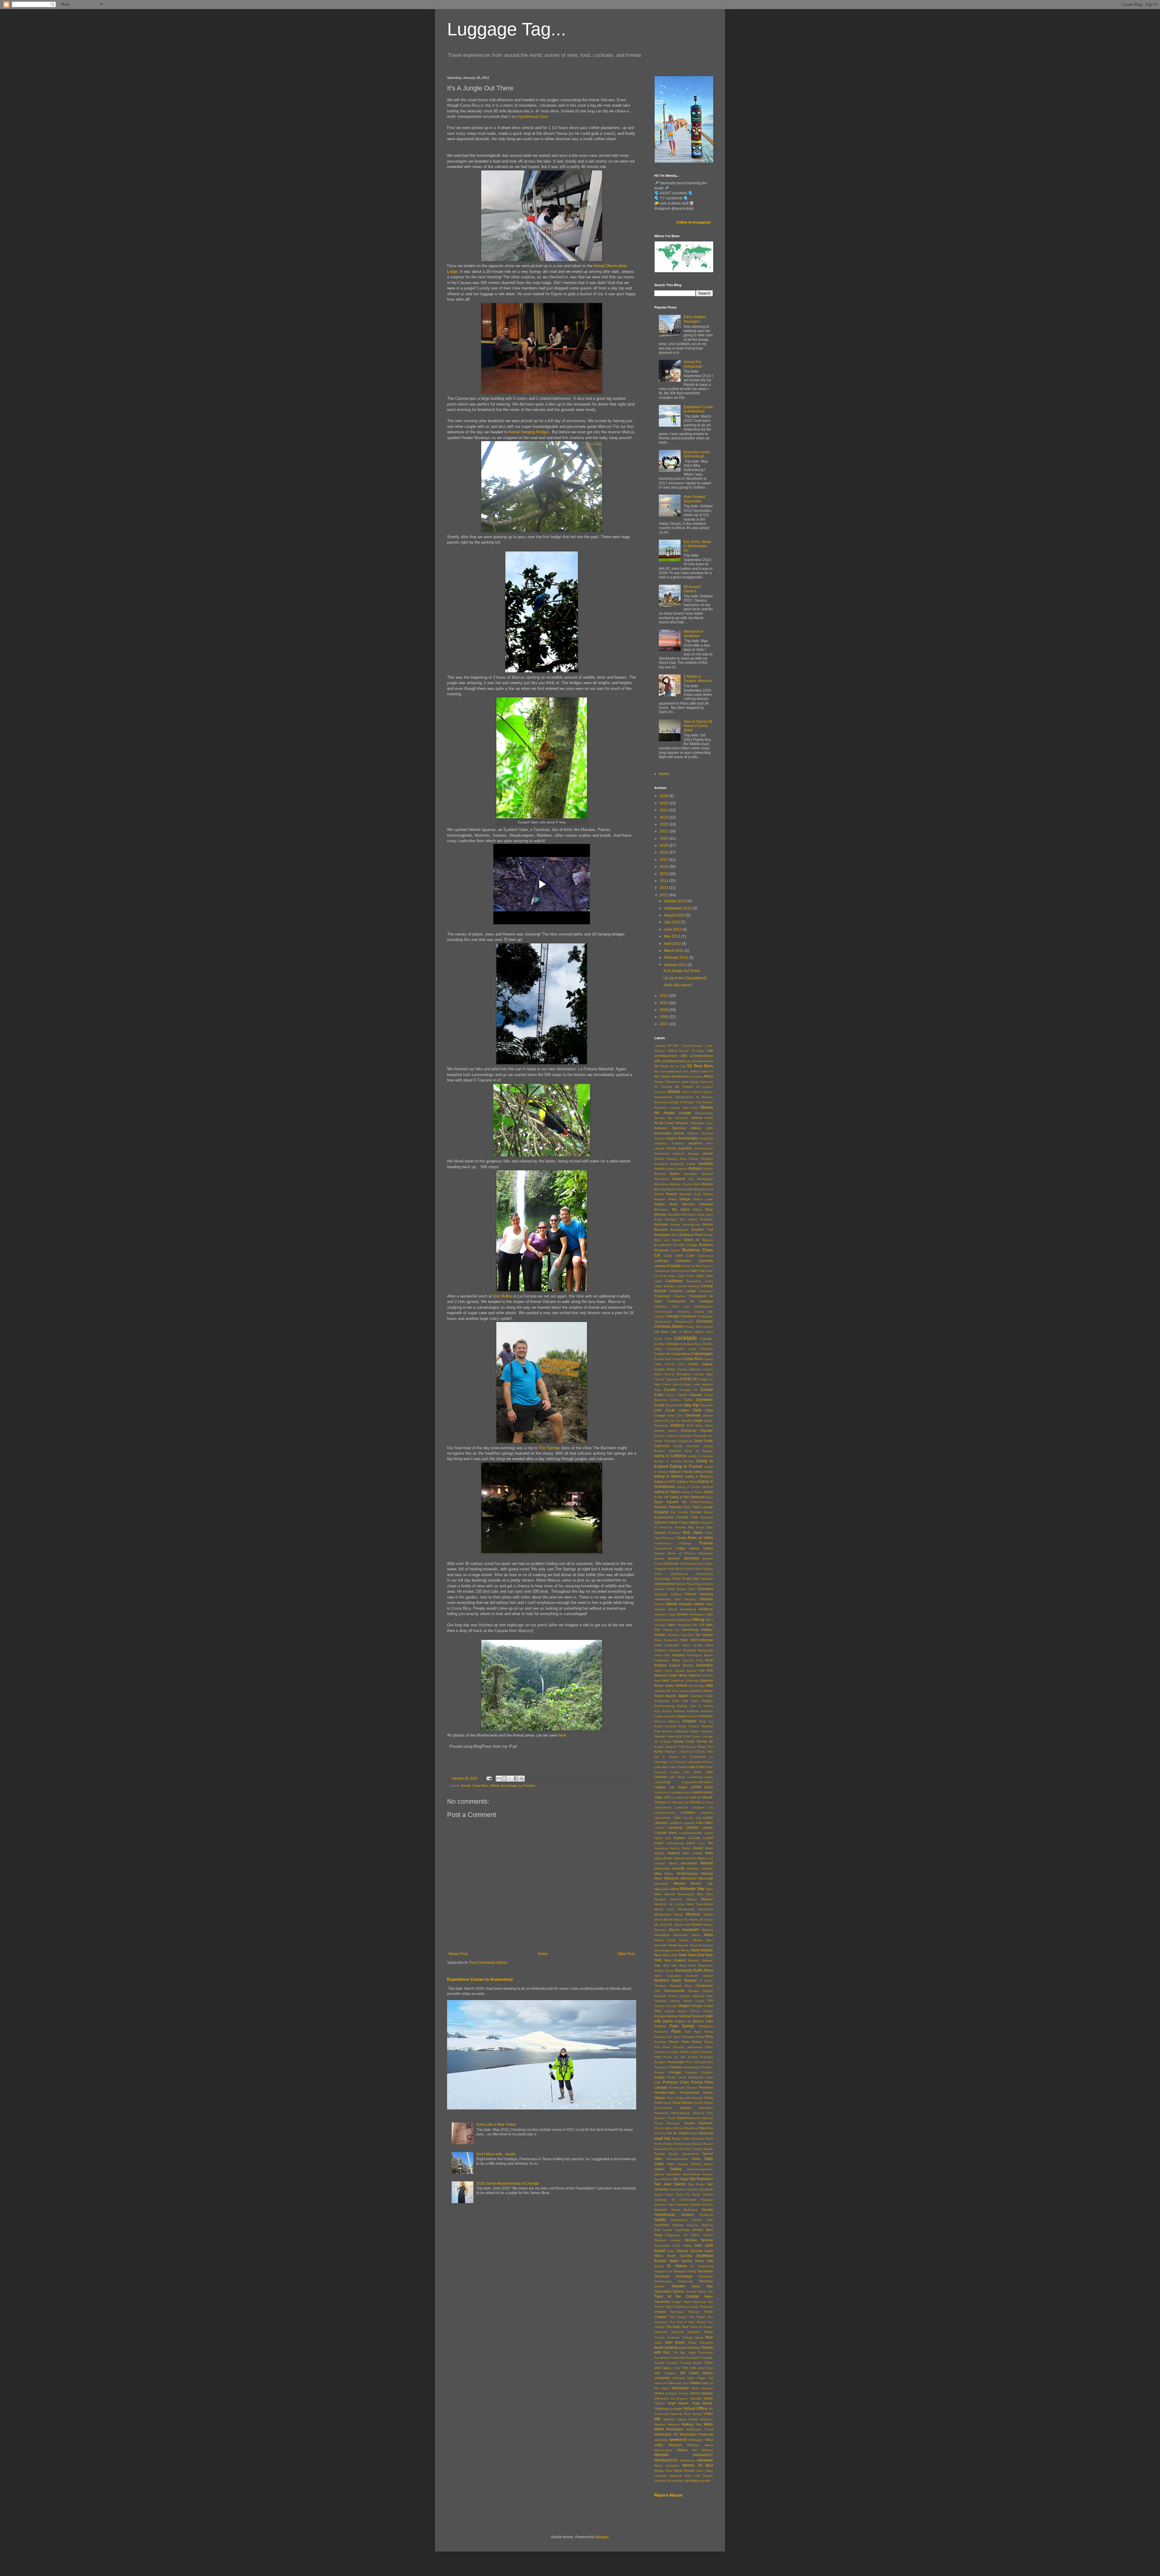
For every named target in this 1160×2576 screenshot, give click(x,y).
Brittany (708, 1240)
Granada (707, 1579)
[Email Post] (489, 1778)
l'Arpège (670, 1752)
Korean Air (705, 1741)
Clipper (699, 1332)
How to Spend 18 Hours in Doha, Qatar (698, 726)
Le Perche (693, 1802)
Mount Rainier (664, 1920)
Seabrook (706, 2215)
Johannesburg (664, 1706)
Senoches (662, 2225)
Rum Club (677, 2149)
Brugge (692, 1245)
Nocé (692, 1965)
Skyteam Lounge (668, 2240)
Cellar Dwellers (665, 1286)
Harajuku (690, 1599)
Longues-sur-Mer (690, 1833)
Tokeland (694, 2332)
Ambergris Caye (702, 1123)
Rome (658, 2144)
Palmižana (706, 2026)
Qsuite (708, 2103)
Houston (675, 1650)
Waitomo (674, 2424)
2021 (664, 831)
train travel (675, 2342)
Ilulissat (694, 1675)
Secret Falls (703, 2220)
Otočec (695, 2011)
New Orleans (702, 1950)
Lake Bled (661, 1767)
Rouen (708, 2144)
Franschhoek (663, 1548)
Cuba (659, 1395)
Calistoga (661, 1261)
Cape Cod (697, 1271)
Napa (708, 1935)
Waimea (660, 2424)
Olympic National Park (696, 1996)
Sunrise (660, 2286)
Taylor (669, 2307)
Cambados (683, 1261)
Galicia (708, 1548)
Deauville (707, 1405)
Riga (702, 2128)
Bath (697, 1184)
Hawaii (672, 1604)
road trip (662, 2138)
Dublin (708, 1441)
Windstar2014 (666, 2460)
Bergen (660, 1204)
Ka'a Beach (663, 1711)
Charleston (662, 1296)
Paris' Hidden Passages (695, 319)
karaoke (670, 1716)
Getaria (708, 1558)
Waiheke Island (675, 2419)
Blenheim (689, 1215)
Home (543, 1954)
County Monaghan (678, 1374)
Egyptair (672, 1502)
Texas (708, 2312)
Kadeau (679, 1711)
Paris (676, 2031)
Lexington (688, 1812)
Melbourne (671, 1878)
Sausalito (661, 2210)
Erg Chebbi (679, 1512)
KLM (679, 1736)
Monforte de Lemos (669, 1904)
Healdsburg (688, 1609)
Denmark (693, 1415)
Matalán (707, 1868)
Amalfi (709, 1118)
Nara (710, 1940)
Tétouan (694, 2312)
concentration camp (681, 1349)
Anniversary (688, 1138)
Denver (708, 1416)
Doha (699, 1425)
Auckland (661, 1164)
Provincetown (690, 2093)
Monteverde (686, 1909)
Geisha (659, 1558)
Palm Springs (682, 2026)
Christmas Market (669, 1327)
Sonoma (682, 2251)
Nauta (672, 1945)
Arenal (465, 1786)
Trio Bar (679, 2353)
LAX (667, 1797)
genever (674, 1558)
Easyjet (708, 1451)
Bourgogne (662, 1235)
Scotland (687, 2215)
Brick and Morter (668, 1240)
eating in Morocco (699, 1476)
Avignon (681, 1169)
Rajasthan (661, 2113)
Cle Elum (661, 1332)
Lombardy (675, 1828)
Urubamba (662, 2378)
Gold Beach (676, 1569)
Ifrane (669, 1671)
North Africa (703, 1970)
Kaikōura (693, 1711)
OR (710, 2001)
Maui (658, 1873)
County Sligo (704, 1374)
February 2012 (677, 958)
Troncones (706, 2353)
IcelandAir (705, 1665)
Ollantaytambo (674, 1991)
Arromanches (704, 1148)
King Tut (706, 1721)
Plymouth (706, 2052)
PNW (658, 2057)
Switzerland (663, 2291)
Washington (675, 2429)
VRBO (708, 2414)
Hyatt (709, 1660)
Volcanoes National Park (672, 2414)
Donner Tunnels (666, 1436)
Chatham (661, 1306)
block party (705, 1215)
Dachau (675, 1400)
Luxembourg (675, 1843)
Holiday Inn (671, 1630)
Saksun (708, 2174)
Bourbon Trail (702, 1230)
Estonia (696, 1512)
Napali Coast (665, 1940)
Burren (676, 1250)
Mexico (680, 1883)
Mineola (670, 1894)
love (544, 116)
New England (664, 1950)
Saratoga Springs (688, 2204)
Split (710, 2261)
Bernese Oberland (698, 1204)
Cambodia (706, 1261)
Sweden (678, 2286)
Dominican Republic (697, 1430)
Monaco (707, 1899)
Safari (696, 2159)
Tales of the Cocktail (677, 2296)
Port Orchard (696, 2062)
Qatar (667, 2103)
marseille (678, 1868)
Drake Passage (665, 1441)
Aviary (670, 1169)
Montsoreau (663, 1914)
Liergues (707, 1813)
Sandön (693, 2189)
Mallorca (674, 1853)
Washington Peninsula (696, 2434)
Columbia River (691, 1344)
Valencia (660, 2383)
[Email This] (499, 1779)
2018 (664, 852)
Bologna (671, 1219)
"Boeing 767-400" (667, 1046)
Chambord (706, 1291)
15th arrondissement (697, 1056)
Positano (691, 2072)
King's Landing (665, 1726)
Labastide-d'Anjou (700, 1762)
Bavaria (707, 1184)
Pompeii (660, 2062)
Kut (710, 1747)
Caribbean (674, 1281)
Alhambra (682, 1118)
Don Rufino (503, 1296)
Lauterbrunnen (680, 1792)
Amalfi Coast (664, 1123)
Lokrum (659, 1828)
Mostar (708, 1914)
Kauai (680, 1716)
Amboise (661, 1128)
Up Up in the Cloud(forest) (685, 978)
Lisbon (708, 1818)
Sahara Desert (702, 2164)
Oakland (660, 1986)
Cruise (707, 1389)
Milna (658, 1894)
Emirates (661, 1507)
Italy (710, 1686)
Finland (660, 1533)
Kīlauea (660, 1721)
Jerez (695, 1701)
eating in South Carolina (695, 1487)
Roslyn (668, 2144)
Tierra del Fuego (701, 2327)
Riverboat (706, 2133)
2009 (664, 1010)
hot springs (509, 1786)
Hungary (678, 1655)
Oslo (658, 2011)
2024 (664, 810)
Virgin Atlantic (678, 2403)
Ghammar (671, 1563)
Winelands (687, 2460)
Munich (697, 1925)
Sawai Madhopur (685, 2210)
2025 (664, 803)
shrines (698, 2230)
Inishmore (677, 1681)
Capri (658, 1281)
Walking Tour (692, 2424)
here (562, 1735)
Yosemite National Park (673, 2476)
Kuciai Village (696, 1747)
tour (709, 2337)
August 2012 (675, 915)
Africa (708, 1076)
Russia (708, 2149)
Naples (698, 1940)
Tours (658, 2343)
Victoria (684, 2393)
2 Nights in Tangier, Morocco (698, 679)
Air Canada (663, 1087)
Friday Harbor (688, 1548)
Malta (709, 1853)
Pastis (700, 2037)
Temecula (706, 2307)
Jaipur (684, 1691)
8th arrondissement (668, 1071)
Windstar (662, 2455)
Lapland (660, 1787)
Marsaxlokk (662, 1868)
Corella (659, 1359)
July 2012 (672, 922)
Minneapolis (686, 1894)
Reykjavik (706, 2123)
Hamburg (706, 1594)
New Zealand (675, 1960)
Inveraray (692, 1681)
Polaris (693, 2057)
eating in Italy (703, 1472)
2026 (664, 796)
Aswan (708, 1153)
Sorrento (696, 2251)
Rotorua (697, 2144)
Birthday (660, 1214)
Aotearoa (678, 1143)
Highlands (685, 1620)
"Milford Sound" (678, 1051)
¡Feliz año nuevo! (678, 985)
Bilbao (697, 1209)
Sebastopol (679, 2220)
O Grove (706, 1981)
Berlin (673, 1204)
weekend (678, 2439)
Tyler (710, 2368)
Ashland (678, 1154)
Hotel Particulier (667, 1645)
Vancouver (680, 2388)
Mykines (707, 1930)
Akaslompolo (663, 1097)
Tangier (676, 2302)
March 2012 (674, 951)
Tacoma (691, 2292)
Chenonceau (663, 1312)
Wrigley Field (663, 2471)
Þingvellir (704, 2481)
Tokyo (708, 2332)
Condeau (706, 1349)
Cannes (683, 1271)
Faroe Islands (689, 1522)
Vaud (695, 2388)
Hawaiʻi (659, 1604)
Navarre (683, 1945)
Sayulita (707, 2209)
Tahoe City (705, 2292)
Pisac (667, 2047)
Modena (676, 1899)
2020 (664, 839)
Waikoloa (707, 2419)
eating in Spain (667, 1492)
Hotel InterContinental (696, 1640)
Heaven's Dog (664, 1614)
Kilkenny (674, 1721)
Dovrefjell (685, 1436)
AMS (710, 1128)
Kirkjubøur (681, 1731)
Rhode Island (664, 2128)
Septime (678, 2225)
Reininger (673, 2123)
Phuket (697, 2042)
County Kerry (665, 1369)
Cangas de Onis (666, 1271)
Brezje (709, 1235)
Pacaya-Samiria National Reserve (679, 2016)
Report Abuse (668, 2495)
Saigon (659, 2169)
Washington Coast (699, 2429)
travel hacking (666, 2348)
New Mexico (682, 1950)
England (661, 1512)
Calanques (705, 1256)
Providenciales (665, 2093)
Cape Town (704, 1276)
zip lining (691, 2481)
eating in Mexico (669, 1476)
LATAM (696, 1787)
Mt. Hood (661, 1925)
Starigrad (680, 2271)
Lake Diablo (693, 1772)
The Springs (549, 1448)
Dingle (698, 1421)
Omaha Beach (681, 2001)
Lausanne (661, 1792)
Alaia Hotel (690, 1108)
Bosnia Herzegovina (685, 1225)
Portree (659, 2072)
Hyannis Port (693, 1660)
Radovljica (706, 2108)
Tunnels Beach (691, 2363)
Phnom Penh (679, 2042)
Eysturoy (707, 1517)
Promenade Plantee (683, 2088)
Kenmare (692, 1716)
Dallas (688, 1400)
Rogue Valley (681, 2139)
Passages (688, 2037)
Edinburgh (698, 1497)
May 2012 (673, 936)
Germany (691, 1558)
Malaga (659, 1853)
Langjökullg (662, 1782)
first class (693, 1532)
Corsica (678, 1359)
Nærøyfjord (662, 1935)
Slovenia (707, 2240)
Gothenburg (679, 1574)
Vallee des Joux (678, 2383)
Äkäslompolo (684, 1097)
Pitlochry (679, 2047)
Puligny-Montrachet (689, 2098)
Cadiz (668, 1256)
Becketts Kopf (690, 1194)
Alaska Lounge (677, 1113)
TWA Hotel (698, 2368)
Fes (691, 1527)
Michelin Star (692, 1889)
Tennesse (677, 2312)
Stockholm (705, 2271)
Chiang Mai (703, 1312)
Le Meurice (675, 1802)
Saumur (707, 2204)
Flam (658, 1538)
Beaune (672, 1194)
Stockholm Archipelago (673, 2276)
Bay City (660, 1189)
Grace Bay (691, 1579)
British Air (692, 1240)
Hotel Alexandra (666, 1640)
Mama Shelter (664, 1858)
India (665, 1680)
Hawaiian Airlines (692, 1604)
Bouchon (661, 1230)
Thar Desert (678, 2317)
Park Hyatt (693, 2032)
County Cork (675, 1364)
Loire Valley (705, 1823)
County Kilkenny (689, 1369)
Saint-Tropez (692, 2174)
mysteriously (528, 116)
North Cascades (668, 1976)
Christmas (705, 1321)
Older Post (626, 1954)
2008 (664, 1017)
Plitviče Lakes (689, 2052)
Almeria (697, 1118)
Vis (711, 2409)
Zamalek (660, 2481)
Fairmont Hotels (666, 1522)
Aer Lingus (662, 1076)
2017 (664, 860)
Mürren (674, 1930)
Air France (684, 1087)
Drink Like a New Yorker (496, 2125)
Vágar (701, 2378)
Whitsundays (663, 2450)
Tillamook (661, 2332)
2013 (664, 888)
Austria (659, 1168)
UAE (657, 2373)
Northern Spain (668, 1980)
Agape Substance (667, 1082)
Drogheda (685, 1441)
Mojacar (691, 1899)
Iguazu (680, 1671)
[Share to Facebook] (516, 1779)
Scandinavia (665, 2215)
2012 (664, 895)
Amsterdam (663, 1133)
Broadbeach (663, 1245)
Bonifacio (706, 1219)
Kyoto (659, 1751)
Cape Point (686, 1276)
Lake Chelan (678, 1767)
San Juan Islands (670, 2184)
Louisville (694, 1838)
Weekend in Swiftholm (693, 634)
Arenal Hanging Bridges (529, 432)
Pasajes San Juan (667, 2037)
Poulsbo (707, 2072)
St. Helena (677, 2266)
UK (683, 2373)
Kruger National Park (670, 1747)
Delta (697, 1410)
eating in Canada (700, 1456)
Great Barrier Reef (681, 1589)
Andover (693, 1133)
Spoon (659, 2266)
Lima (677, 1818)
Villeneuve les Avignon (671, 2398)
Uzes (690, 2378)
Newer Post (458, 1954)
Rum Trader (694, 2149)
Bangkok (679, 1179)
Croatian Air (688, 1390)
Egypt (659, 1502)
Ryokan (660, 2154)
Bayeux (672, 1189)
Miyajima (660, 1899)
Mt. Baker (706, 1920)
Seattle (660, 2220)
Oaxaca (675, 1986)
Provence (706, 2087)
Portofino (707, 2067)
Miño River (705, 1894)
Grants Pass (685, 1584)
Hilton (671, 1625)
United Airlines (701, 2373)
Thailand (661, 2317)
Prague (660, 2077)
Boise (658, 1219)
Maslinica (693, 1868)
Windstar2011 (703, 2455)
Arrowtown (662, 1154)
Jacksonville (663, 1691)
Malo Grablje (693, 1853)
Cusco (670, 1395)
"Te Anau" (698, 1051)
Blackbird (675, 1215)
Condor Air (662, 1354)
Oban (688, 1986)
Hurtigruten (662, 1660)
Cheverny (683, 1312)
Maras (673, 1863)
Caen (679, 1256)
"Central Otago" (692, 1046)
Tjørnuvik (677, 2332)
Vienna (695, 2393)
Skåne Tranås (702, 2235)
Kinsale (668, 1731)
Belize (672, 1199)
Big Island (681, 1209)
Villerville (696, 2398)
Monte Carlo (664, 1909)
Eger (710, 1497)
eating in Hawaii (680, 1472)
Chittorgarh (705, 1316)
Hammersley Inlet (667, 1599)
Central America (688, 1286)
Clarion (708, 1327)
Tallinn (708, 2296)
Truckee (672, 2363)
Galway (659, 1553)
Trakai (692, 2343)
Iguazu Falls (696, 1671)
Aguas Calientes (701, 1082)
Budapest (706, 1245)
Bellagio (685, 1199)
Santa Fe (683, 2195)
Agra (685, 1082)
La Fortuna (527, 1786)
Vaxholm (707, 2388)
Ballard (708, 1169)
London (692, 1828)
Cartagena (694, 1281)
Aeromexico (680, 1076)
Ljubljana (675, 1823)
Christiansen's (684, 1322)
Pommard (706, 2057)
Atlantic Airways (666, 1159)
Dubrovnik (662, 1446)
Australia (706, 1164)
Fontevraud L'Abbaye (673, 1543)
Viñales (659, 2403)
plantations (695, 2047)
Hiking (495, 1786)
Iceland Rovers (681, 1665)
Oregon (684, 2006)
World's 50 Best (698, 2465)
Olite (657, 1991)
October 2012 (676, 901)
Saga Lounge (677, 2164)
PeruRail (660, 2042)
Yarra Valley (704, 2471)
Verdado (671, 2393)
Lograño (689, 1823)
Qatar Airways (683, 2102)
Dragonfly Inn (703, 1436)
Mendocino (689, 1878)
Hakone (691, 1594)
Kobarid (665, 1742)
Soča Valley (682, 2246)
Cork (668, 1359)
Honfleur (673, 1635)
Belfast (708, 1194)
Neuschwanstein (701, 1945)
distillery (677, 1425)
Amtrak (679, 1133)
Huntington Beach (700, 1655)
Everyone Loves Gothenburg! (697, 454)
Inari (657, 1681)
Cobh (668, 1339)
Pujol (670, 2098)
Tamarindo (662, 2302)
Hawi (710, 1604)
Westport (675, 2445)
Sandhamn (678, 2189)
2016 (664, 867)
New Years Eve (692, 1955)
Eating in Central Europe (674, 1461)
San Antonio (663, 2179)
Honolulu (687, 1635)
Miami (675, 1889)
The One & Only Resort (688, 2322)
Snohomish (662, 2246)
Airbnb (674, 1091)
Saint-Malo (673, 2174)
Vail (710, 2378)
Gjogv (709, 1564)
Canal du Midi (691, 1266)
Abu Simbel (691, 1071)
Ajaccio (708, 1092)
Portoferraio (691, 2067)
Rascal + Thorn (665, 2118)
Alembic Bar (664, 1118)
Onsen (700, 2001)
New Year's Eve (666, 1955)
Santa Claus (664, 2195)
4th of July (678, 1066)
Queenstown (663, 2108)
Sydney (678, 2291)
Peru (709, 2037)
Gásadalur (706, 1553)
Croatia (670, 1390)
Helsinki (682, 1614)
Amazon (682, 1123)
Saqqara (707, 2200)
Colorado (672, 1344)
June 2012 (673, 929)
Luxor (691, 1843)
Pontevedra (676, 2062)
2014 (664, 881)
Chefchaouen (703, 1306)
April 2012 (673, 944)
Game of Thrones (681, 1553)
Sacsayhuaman (677, 2159)
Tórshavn (673, 2337)
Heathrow (706, 1609)
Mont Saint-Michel (700, 1904)
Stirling (692, 2271)
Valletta (695, 2383)
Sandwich (706, 2189)
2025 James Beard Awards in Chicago (508, 2183)
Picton (709, 2042)
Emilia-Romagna (702, 1502)
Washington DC (666, 2434)
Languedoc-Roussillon (697, 1782)
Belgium (660, 1199)
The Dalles (697, 2317)
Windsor (707, 2450)
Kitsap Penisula (702, 1731)
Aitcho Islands (692, 1092)
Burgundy (661, 1250)
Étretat (708, 1512)
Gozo (677, 1579)
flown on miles (700, 1538)
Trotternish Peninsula (685, 2358)
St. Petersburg (702, 2266)
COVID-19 (688, 1379)
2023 (664, 817)
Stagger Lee (663, 2271)
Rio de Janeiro (678, 2133)
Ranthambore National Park (692, 2113)
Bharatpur (661, 1209)
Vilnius (708, 2398)
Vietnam (707, 2393)
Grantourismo (664, 1584)
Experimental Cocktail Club (676, 1517)
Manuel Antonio (685, 1858)
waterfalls (661, 2440)
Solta (671, 2251)
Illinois (683, 1675)
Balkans (695, 1168)
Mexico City (702, 1883)
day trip (691, 1405)
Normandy (683, 1970)
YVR (697, 2476)
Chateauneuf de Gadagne (690, 1301)
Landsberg (695, 1777)
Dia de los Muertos (679, 1421)
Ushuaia (678, 2378)
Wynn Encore (684, 2471)
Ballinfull (660, 1174)
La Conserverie (694, 1757)
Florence (669, 1538)
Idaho (658, 1671)
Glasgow (660, 1569)
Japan (683, 1696)
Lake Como (697, 1767)
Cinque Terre (693, 1327)
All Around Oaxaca (692, 589)
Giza (701, 1564)
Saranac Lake (664, 2204)
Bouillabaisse (679, 1230)
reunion (689, 2123)
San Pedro (696, 2184)
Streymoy (706, 2281)
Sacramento (690, 2154)
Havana (706, 1599)
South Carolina (679, 2256)
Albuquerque (704, 1113)
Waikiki (693, 2419)
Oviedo (708, 2011)
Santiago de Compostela (675, 2200)
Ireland (681, 1686)
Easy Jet (692, 1451)
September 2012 (678, 908)
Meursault (661, 1884)
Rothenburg (682, 2144)
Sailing (676, 2169)
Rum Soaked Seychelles (694, 499)
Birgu (709, 1209)
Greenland (705, 1589)
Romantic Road (702, 2139)
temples (660, 2312)
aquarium (695, 1143)
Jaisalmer (696, 1691)
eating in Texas (692, 1492)
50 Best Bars (700, 1066)
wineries (705, 2460)
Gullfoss (676, 1594)
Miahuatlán (662, 1889)
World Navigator (667, 2466)
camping (661, 1266)
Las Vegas (678, 1787)
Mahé (709, 1848)
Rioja (694, 2133)
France (706, 1543)
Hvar (676, 1660)
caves (709, 1281)
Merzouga (706, 1878)
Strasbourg (685, 2281)
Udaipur (670, 2373)
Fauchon (666, 1527)
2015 (664, 874)
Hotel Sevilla (692, 1645)
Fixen (709, 1533)
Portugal (675, 2072)
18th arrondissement (670, 1061)
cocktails (686, 1338)
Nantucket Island (687, 1935)
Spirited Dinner (693, 2261)
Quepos (686, 2108)
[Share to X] (510, 1779)
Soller (698, 2245)
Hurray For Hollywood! (693, 364)
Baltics (675, 1174)
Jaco (675, 1691)
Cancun (707, 1266)
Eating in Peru (687, 1482)
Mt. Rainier (676, 1925)
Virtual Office (695, 2408)
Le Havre (678, 1797)
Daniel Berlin (674, 1405)
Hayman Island (666, 1609)
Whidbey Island (700, 2445)
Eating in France (686, 1466)
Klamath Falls (664, 1736)
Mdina (669, 1874)
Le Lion (691, 1797)
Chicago (672, 1316)
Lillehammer (663, 1818)
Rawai (681, 2118)
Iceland (660, 1665)
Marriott (707, 1863)
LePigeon (698, 1807)
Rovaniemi (662, 2149)
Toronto (660, 2337)
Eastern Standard (668, 1451)
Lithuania (661, 1823)
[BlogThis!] (504, 1779)
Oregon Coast (702, 2006)
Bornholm (661, 1224)
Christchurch (663, 1322)
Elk (685, 1502)
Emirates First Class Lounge (691, 1507)
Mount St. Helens (687, 1920)
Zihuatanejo (675, 2481)
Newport (694, 1960)
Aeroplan (696, 1076)
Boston (708, 1224)
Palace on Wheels (690, 2021)
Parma (708, 2032)
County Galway (700, 1364)
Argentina (685, 1148)
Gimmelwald (688, 1564)
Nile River (679, 1965)
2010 (664, 1003)
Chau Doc (680, 1306)
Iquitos (670, 1686)
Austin (691, 1164)
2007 (664, 1024)
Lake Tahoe (677, 1777)
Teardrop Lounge (687, 2307)
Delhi (658, 1410)
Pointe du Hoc (675, 2057)
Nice (666, 1965)
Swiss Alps (702, 2286)
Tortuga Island (693, 2337)
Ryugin (673, 2154)
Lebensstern (663, 1807)
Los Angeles (675, 1838)
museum (690, 1929)
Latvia (709, 1787)
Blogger (602, 2537)
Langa (708, 1777)
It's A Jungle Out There (681, 971)
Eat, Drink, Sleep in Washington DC (697, 546)
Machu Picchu (680, 1848)
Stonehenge (663, 2281)
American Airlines (687, 1128)
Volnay (697, 2414)
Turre (677, 2368)
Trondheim (662, 2358)
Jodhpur (707, 1701)
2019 (664, 845)
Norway (690, 1980)
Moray (678, 1914)
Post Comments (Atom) (488, 1963)
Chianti (659, 1316)
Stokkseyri (706, 2276)
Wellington (696, 2440)
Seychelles (682, 2230)
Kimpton (690, 1721)
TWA (685, 2368)
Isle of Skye (697, 1686)
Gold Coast (693, 1569)
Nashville (661, 1945)
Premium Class (676, 2082)
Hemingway (697, 1614)
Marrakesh (689, 1863)
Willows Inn (687, 2450)
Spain (674, 2261)
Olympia (693, 1991)
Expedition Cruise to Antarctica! (480, 1979)
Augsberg (677, 1164)
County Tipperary (667, 1379)
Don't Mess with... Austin (496, 2154)
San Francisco (701, 2179)
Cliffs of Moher (681, 1332)
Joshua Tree (686, 1706)
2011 (664, 996)
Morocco (693, 1914)
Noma (669, 1971)
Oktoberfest (704, 1986)
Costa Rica (480, 1786)
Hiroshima (684, 1625)
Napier (684, 1940)
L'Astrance (686, 1752)
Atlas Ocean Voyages (696, 1159)
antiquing (661, 1143)
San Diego (680, 2179)
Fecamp (680, 1527)
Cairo (691, 1256)
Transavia (706, 2343)
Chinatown (688, 1316)
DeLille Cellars (677, 1410)
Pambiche (661, 2032)
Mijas (709, 1889)
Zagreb (708, 2476)
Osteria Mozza (676, 2011)
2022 (664, 824)
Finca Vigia (705, 1527)
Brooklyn (679, 1245)
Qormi (699, 2103)
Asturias (693, 1154)
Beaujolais (685, 1189)
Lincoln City (692, 1818)
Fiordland (674, 1533)
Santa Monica (702, 2195)
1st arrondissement (699, 1061)
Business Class (698, 1250)
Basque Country (681, 1184)
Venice (659, 2393)
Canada (674, 1266)
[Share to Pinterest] (522, 1779)
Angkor (672, 1138)
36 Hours (661, 1066)
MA (710, 1843)
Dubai (698, 1441)
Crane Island (672, 1384)
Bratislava (686, 1235)
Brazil (699, 1235)
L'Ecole (700, 1752)
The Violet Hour (677, 2327)
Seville (668, 2230)
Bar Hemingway (701, 1179)
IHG (710, 1670)
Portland (676, 2067)
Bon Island (689, 1219)
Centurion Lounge (683, 1291)
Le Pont (707, 1802)
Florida (681, 1538)
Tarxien (659, 2307)
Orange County (665, 2006)
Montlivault (706, 1909)
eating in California (670, 1456)
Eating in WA (679, 1497)
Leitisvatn (681, 1807)
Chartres (680, 1296)
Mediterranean (687, 1873)
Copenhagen (702, 1354)
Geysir (659, 1564)
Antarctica (706, 1138)
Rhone (679, 2128)
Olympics (661, 2001)
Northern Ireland (699, 1976)
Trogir (692, 2353)
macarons (661, 1848)
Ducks (678, 1446)
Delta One (675, 1416)
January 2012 (676, 965)
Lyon (702, 1843)
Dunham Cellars (700, 1446)
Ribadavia (691, 2128)
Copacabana (681, 1354)
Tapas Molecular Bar (698, 2302)
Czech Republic (690, 1395)
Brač (675, 1235)
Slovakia (691, 2240)
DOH (690, 1425)
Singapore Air (677, 2235)
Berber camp (703, 1199)
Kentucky (706, 1716)
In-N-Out (707, 1675)
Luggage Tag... (507, 29)
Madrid (698, 1848)
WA (657, 2419)
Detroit (659, 1421)
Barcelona (661, 1184)
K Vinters (706, 1706)
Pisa (657, 2047)
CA (657, 1255)
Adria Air (707, 1071)
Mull (688, 1925)
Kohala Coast (684, 1741)
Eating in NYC (665, 1482)
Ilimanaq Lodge (666, 1675)
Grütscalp (661, 1594)
